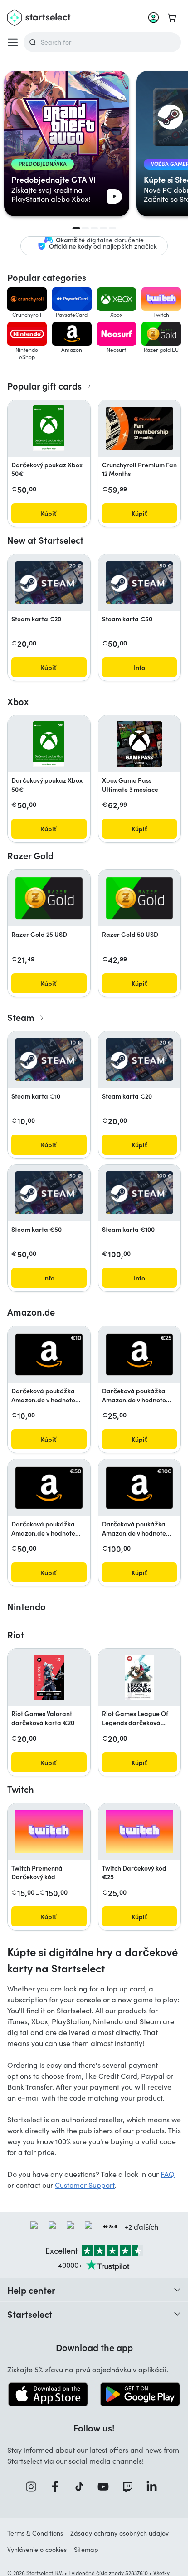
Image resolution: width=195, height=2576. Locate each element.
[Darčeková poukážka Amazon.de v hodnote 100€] (140, 1488)
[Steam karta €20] (49, 583)
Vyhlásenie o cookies (37, 2549)
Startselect (30, 2314)
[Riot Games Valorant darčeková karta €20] (49, 1677)
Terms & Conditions (35, 2533)
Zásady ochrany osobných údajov (119, 2533)
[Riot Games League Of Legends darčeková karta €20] (139, 1677)
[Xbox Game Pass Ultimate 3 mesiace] (139, 744)
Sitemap (86, 2549)
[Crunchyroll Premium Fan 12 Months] (140, 428)
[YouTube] (106, 2487)
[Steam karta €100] (140, 1193)
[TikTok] (82, 2487)
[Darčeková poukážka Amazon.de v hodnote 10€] (49, 1355)
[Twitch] (131, 2487)
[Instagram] (34, 2487)
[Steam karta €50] (140, 583)
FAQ (168, 2174)
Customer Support (85, 2185)
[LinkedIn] (155, 2487)
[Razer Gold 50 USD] (140, 898)
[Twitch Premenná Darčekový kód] (49, 1832)
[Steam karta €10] (49, 1060)
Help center (31, 2290)
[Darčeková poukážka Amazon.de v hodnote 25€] (140, 1355)
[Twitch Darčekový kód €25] (140, 1832)
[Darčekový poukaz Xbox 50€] (49, 428)
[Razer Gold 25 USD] (49, 898)
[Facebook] (58, 2487)
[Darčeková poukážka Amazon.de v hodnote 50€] (49, 1488)
